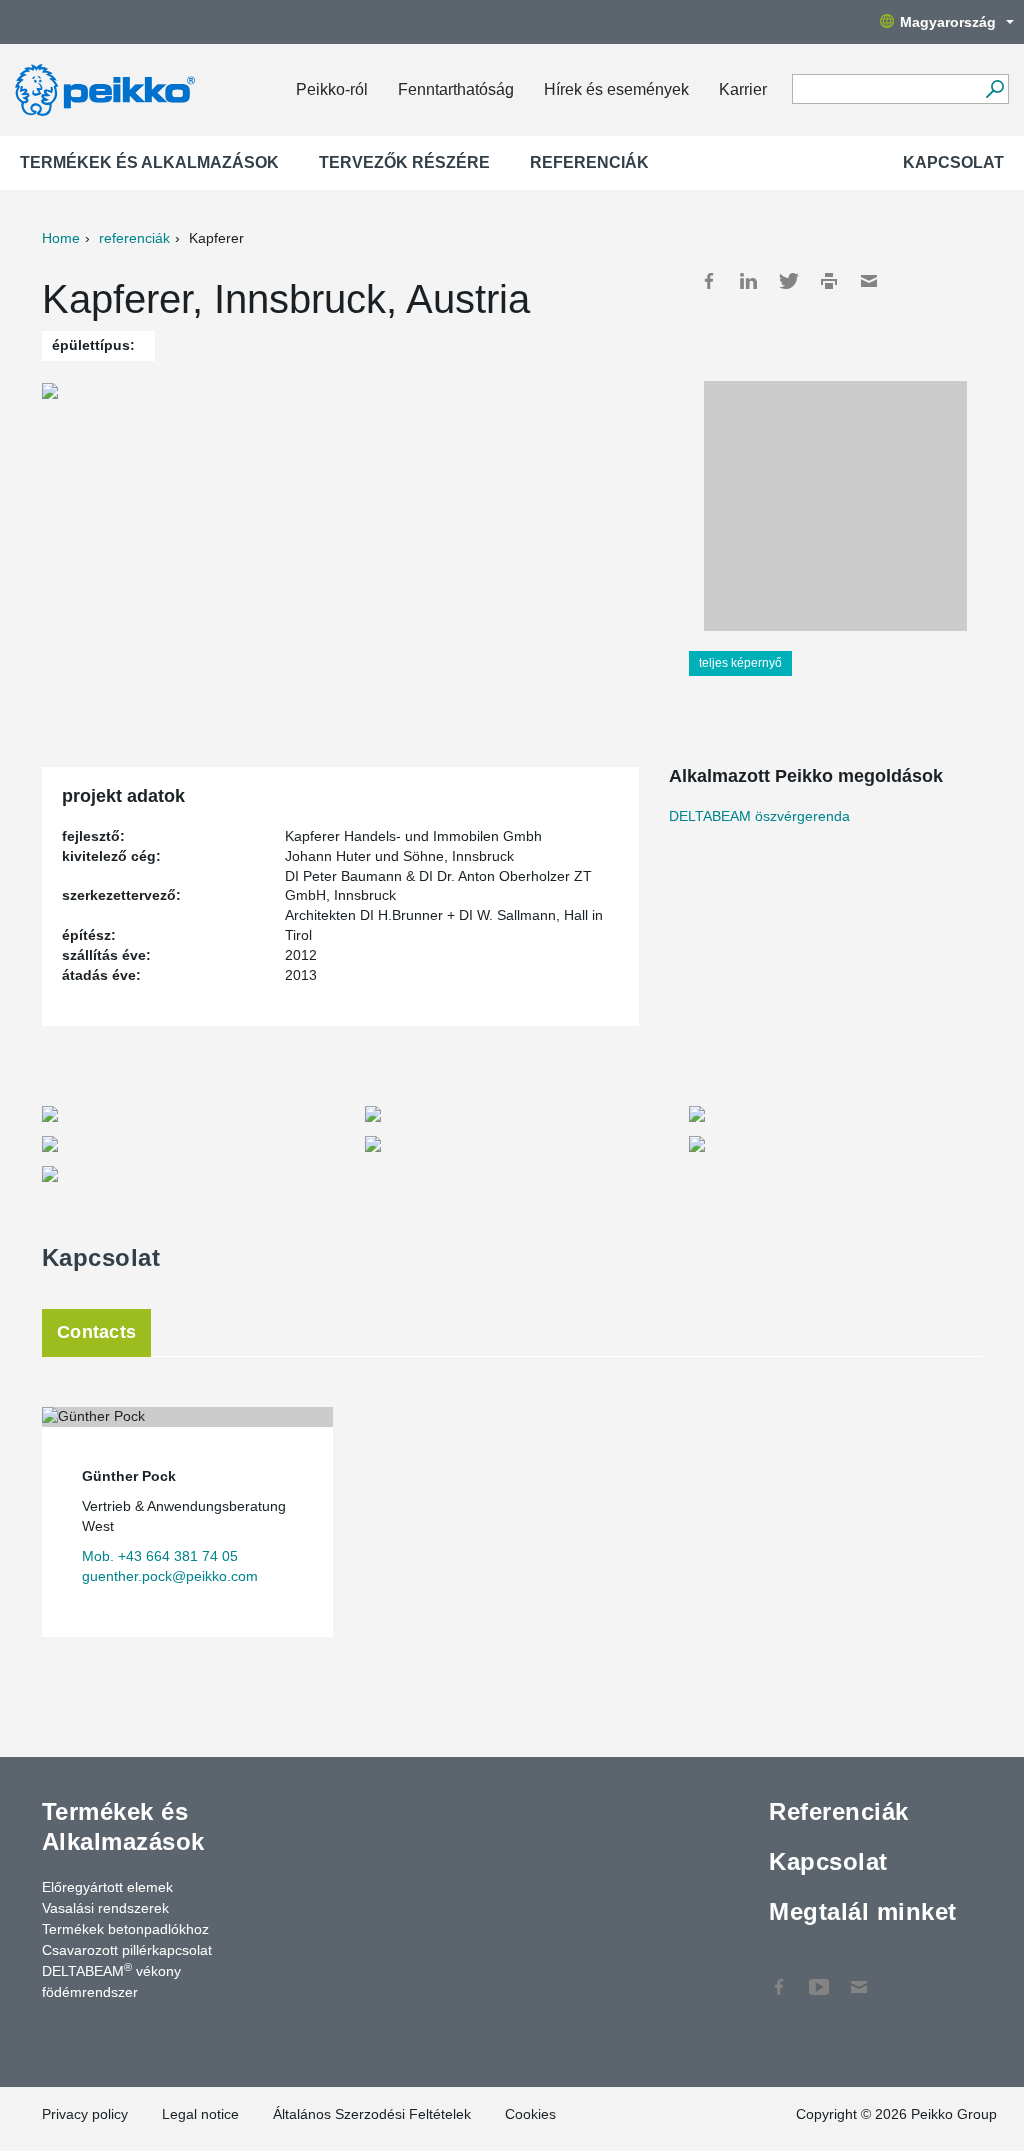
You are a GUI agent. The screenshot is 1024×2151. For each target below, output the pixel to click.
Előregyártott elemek (107, 1887)
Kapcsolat (953, 162)
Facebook (709, 281)
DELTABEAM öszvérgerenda (759, 816)
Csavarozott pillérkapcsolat (127, 1950)
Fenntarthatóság (456, 89)
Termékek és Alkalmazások (149, 162)
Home (61, 238)
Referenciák (589, 162)
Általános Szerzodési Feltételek (372, 2114)
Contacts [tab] (96, 1332)
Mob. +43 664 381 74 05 (160, 1556)
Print (829, 281)
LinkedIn (749, 281)
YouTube (819, 1977)
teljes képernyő (740, 663)
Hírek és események (616, 89)
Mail (869, 281)
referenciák (134, 238)
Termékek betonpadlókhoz (125, 1929)
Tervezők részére (404, 162)
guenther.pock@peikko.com (170, 1576)
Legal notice (200, 2114)
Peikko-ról (332, 89)
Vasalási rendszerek (105, 1908)
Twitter (789, 281)
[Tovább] (994, 89)
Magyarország (948, 22)
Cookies (530, 2114)
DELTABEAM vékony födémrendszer (111, 1980)
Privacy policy (85, 2114)
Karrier (743, 89)
